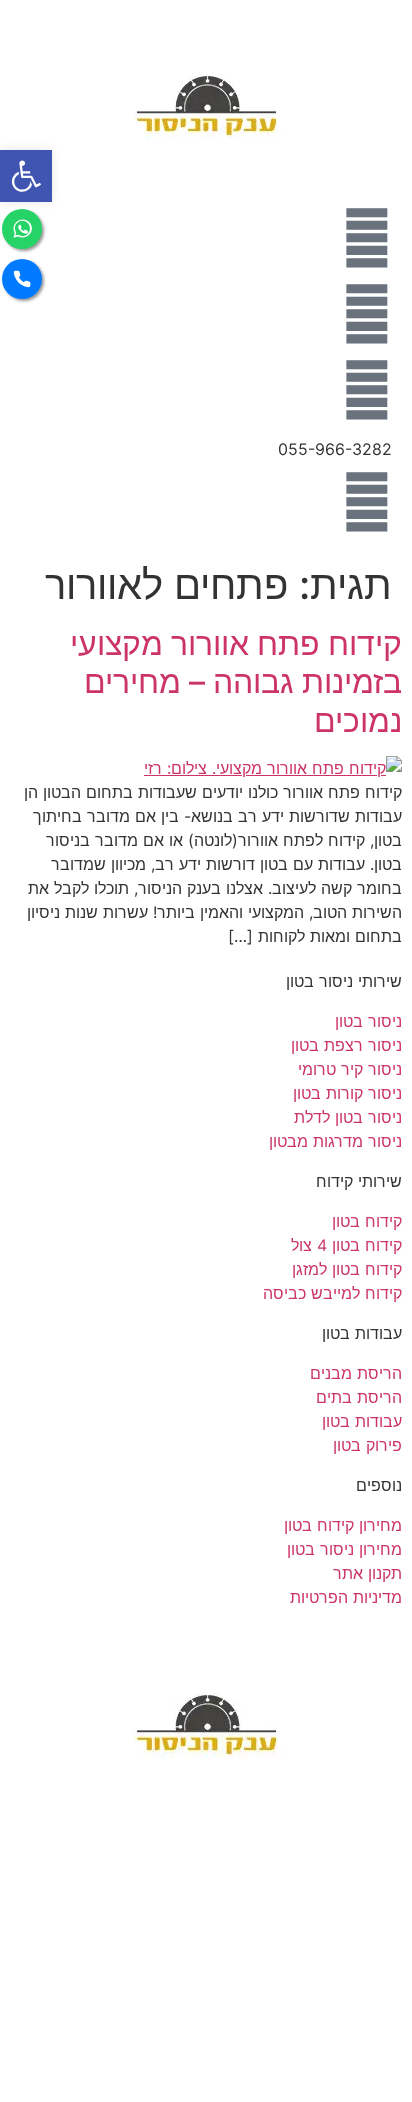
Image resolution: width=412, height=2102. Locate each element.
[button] (26, 176)
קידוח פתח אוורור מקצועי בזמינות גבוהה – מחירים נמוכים (236, 682)
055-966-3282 (335, 449)
